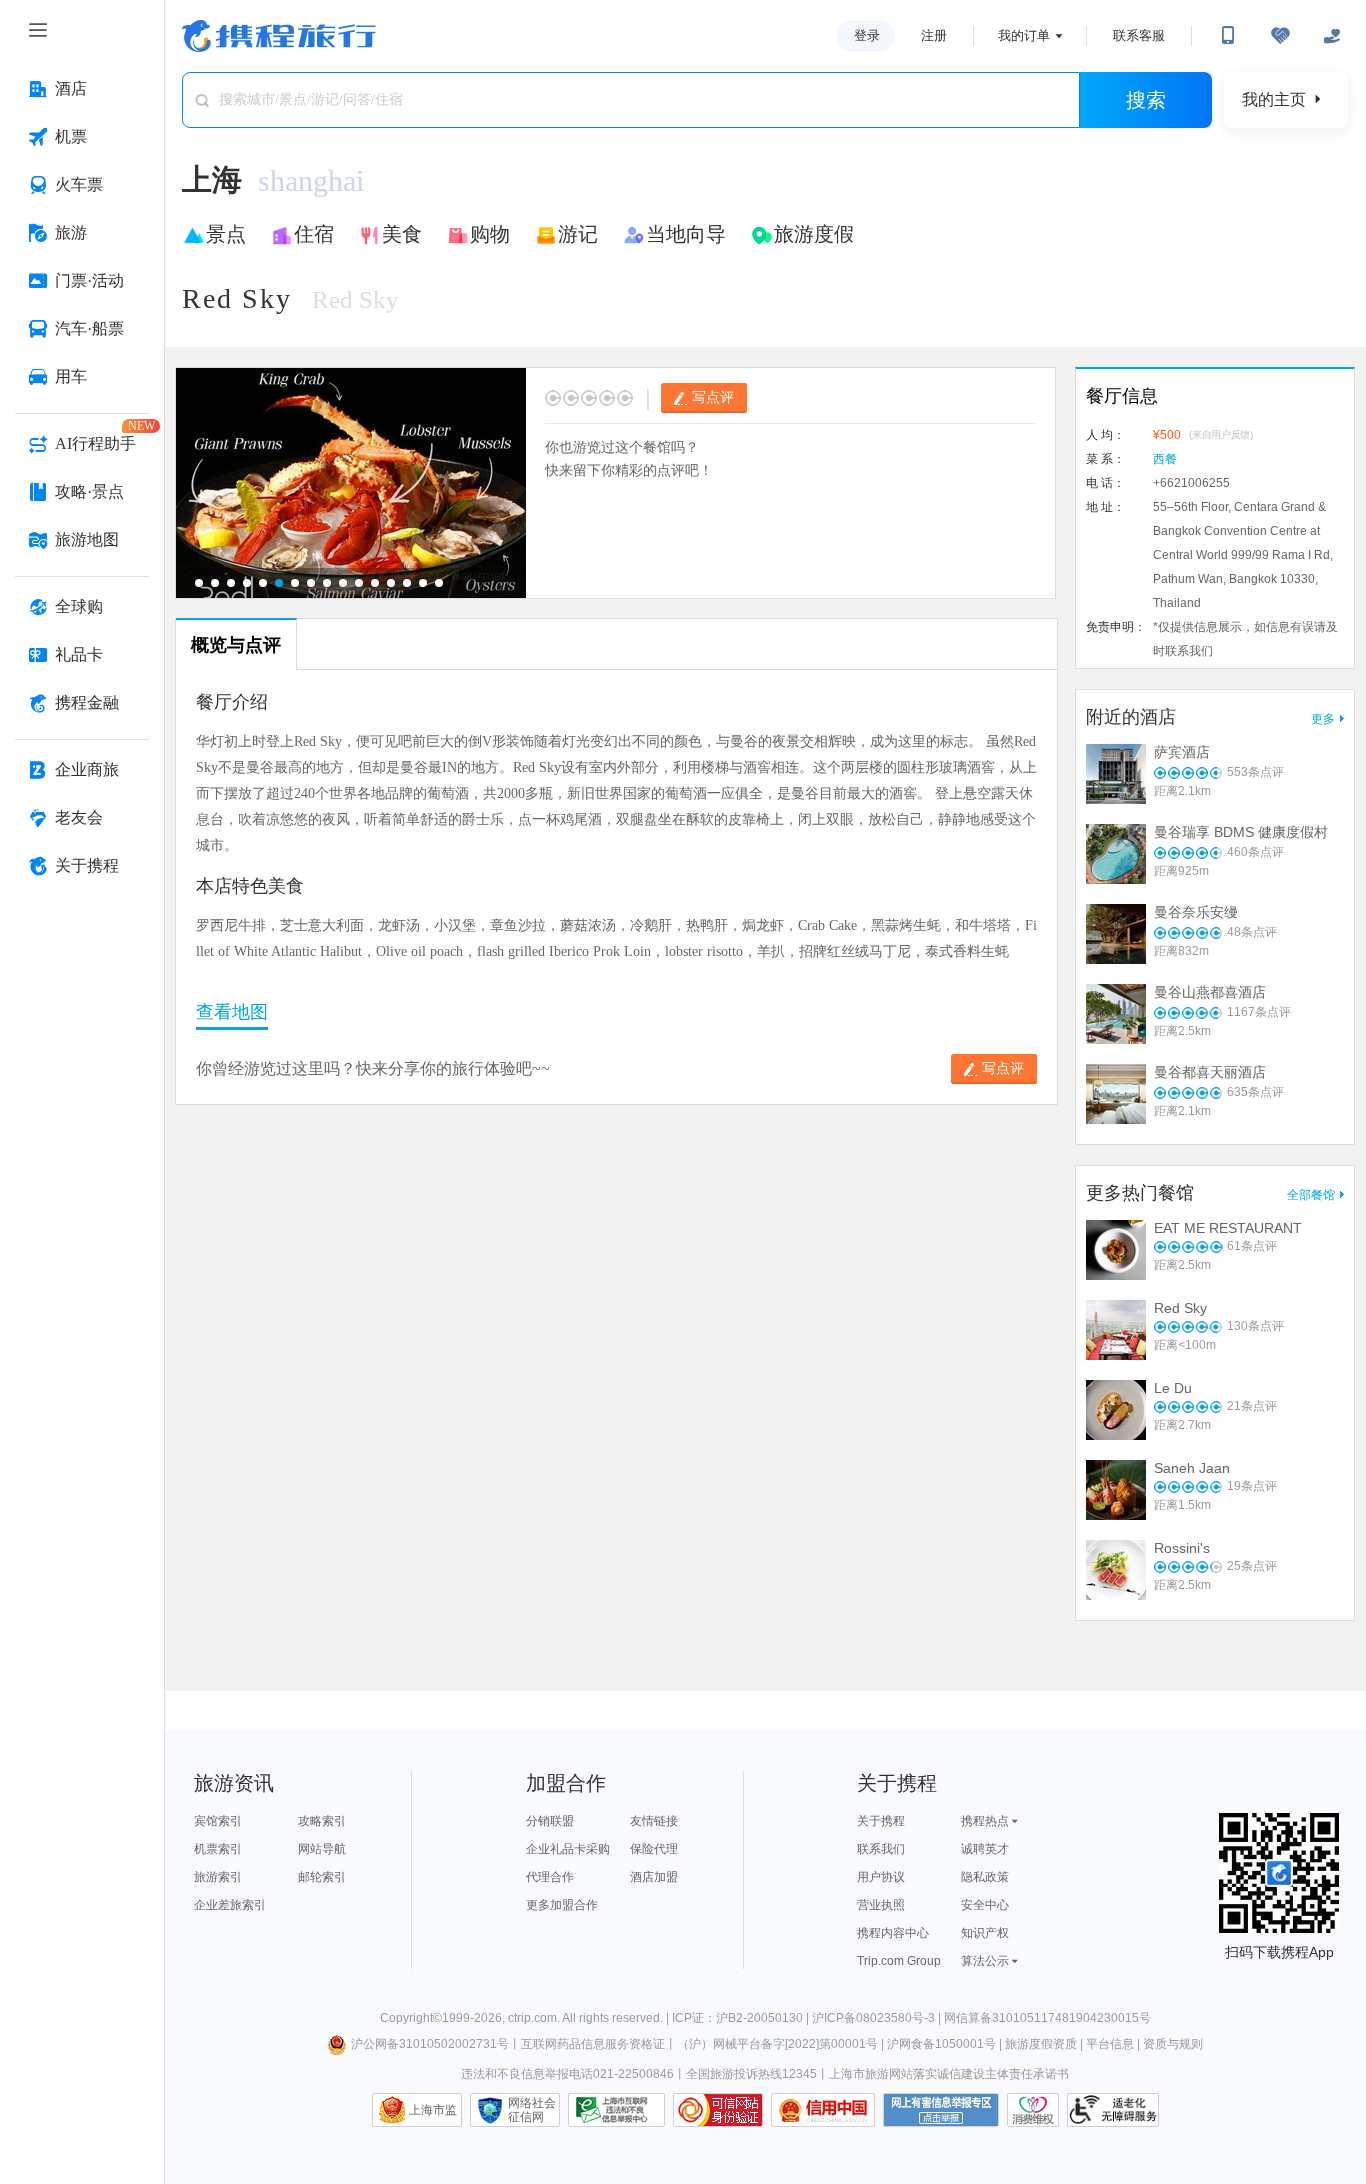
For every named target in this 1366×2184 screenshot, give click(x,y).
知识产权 (985, 1933)
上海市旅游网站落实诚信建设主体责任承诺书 (949, 2074)
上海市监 (433, 2110)
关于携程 (881, 1821)
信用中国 (823, 2110)
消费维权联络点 (1033, 2110)
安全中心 (985, 1905)
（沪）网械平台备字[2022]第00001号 (777, 2044)
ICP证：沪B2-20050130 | (742, 2018)
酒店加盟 (654, 1877)
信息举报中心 (616, 2110)
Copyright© (411, 2018)
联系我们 (881, 1849)
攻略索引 (322, 1821)
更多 (1323, 719)
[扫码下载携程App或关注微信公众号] (1228, 36)
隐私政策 (985, 1877)
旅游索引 (218, 1877)
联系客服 (1139, 35)
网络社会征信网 (532, 2110)
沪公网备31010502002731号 (430, 2044)
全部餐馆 (1311, 1195)
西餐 (1165, 459)
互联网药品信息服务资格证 (593, 2044)
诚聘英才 (985, 1849)
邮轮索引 (322, 1877)
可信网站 (718, 2110)
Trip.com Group (899, 1961)
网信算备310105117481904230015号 (1047, 2018)
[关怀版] (1332, 36)
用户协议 (881, 1877)
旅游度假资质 (1041, 2044)
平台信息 (1110, 2044)
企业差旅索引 (230, 1905)
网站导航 (322, 1849)
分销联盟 (550, 1821)
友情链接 (654, 1821)
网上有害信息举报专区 (941, 2110)
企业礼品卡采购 (568, 1849)
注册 (934, 35)
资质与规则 (1173, 2044)
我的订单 (1024, 35)
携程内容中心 (893, 1933)
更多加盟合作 (562, 1905)
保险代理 (654, 1849)
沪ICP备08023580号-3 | (878, 2018)
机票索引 (218, 1849)
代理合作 (550, 1877)
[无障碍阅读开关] (1280, 36)
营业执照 (881, 1905)
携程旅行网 (279, 36)
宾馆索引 (218, 1821)
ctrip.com (532, 2018)
